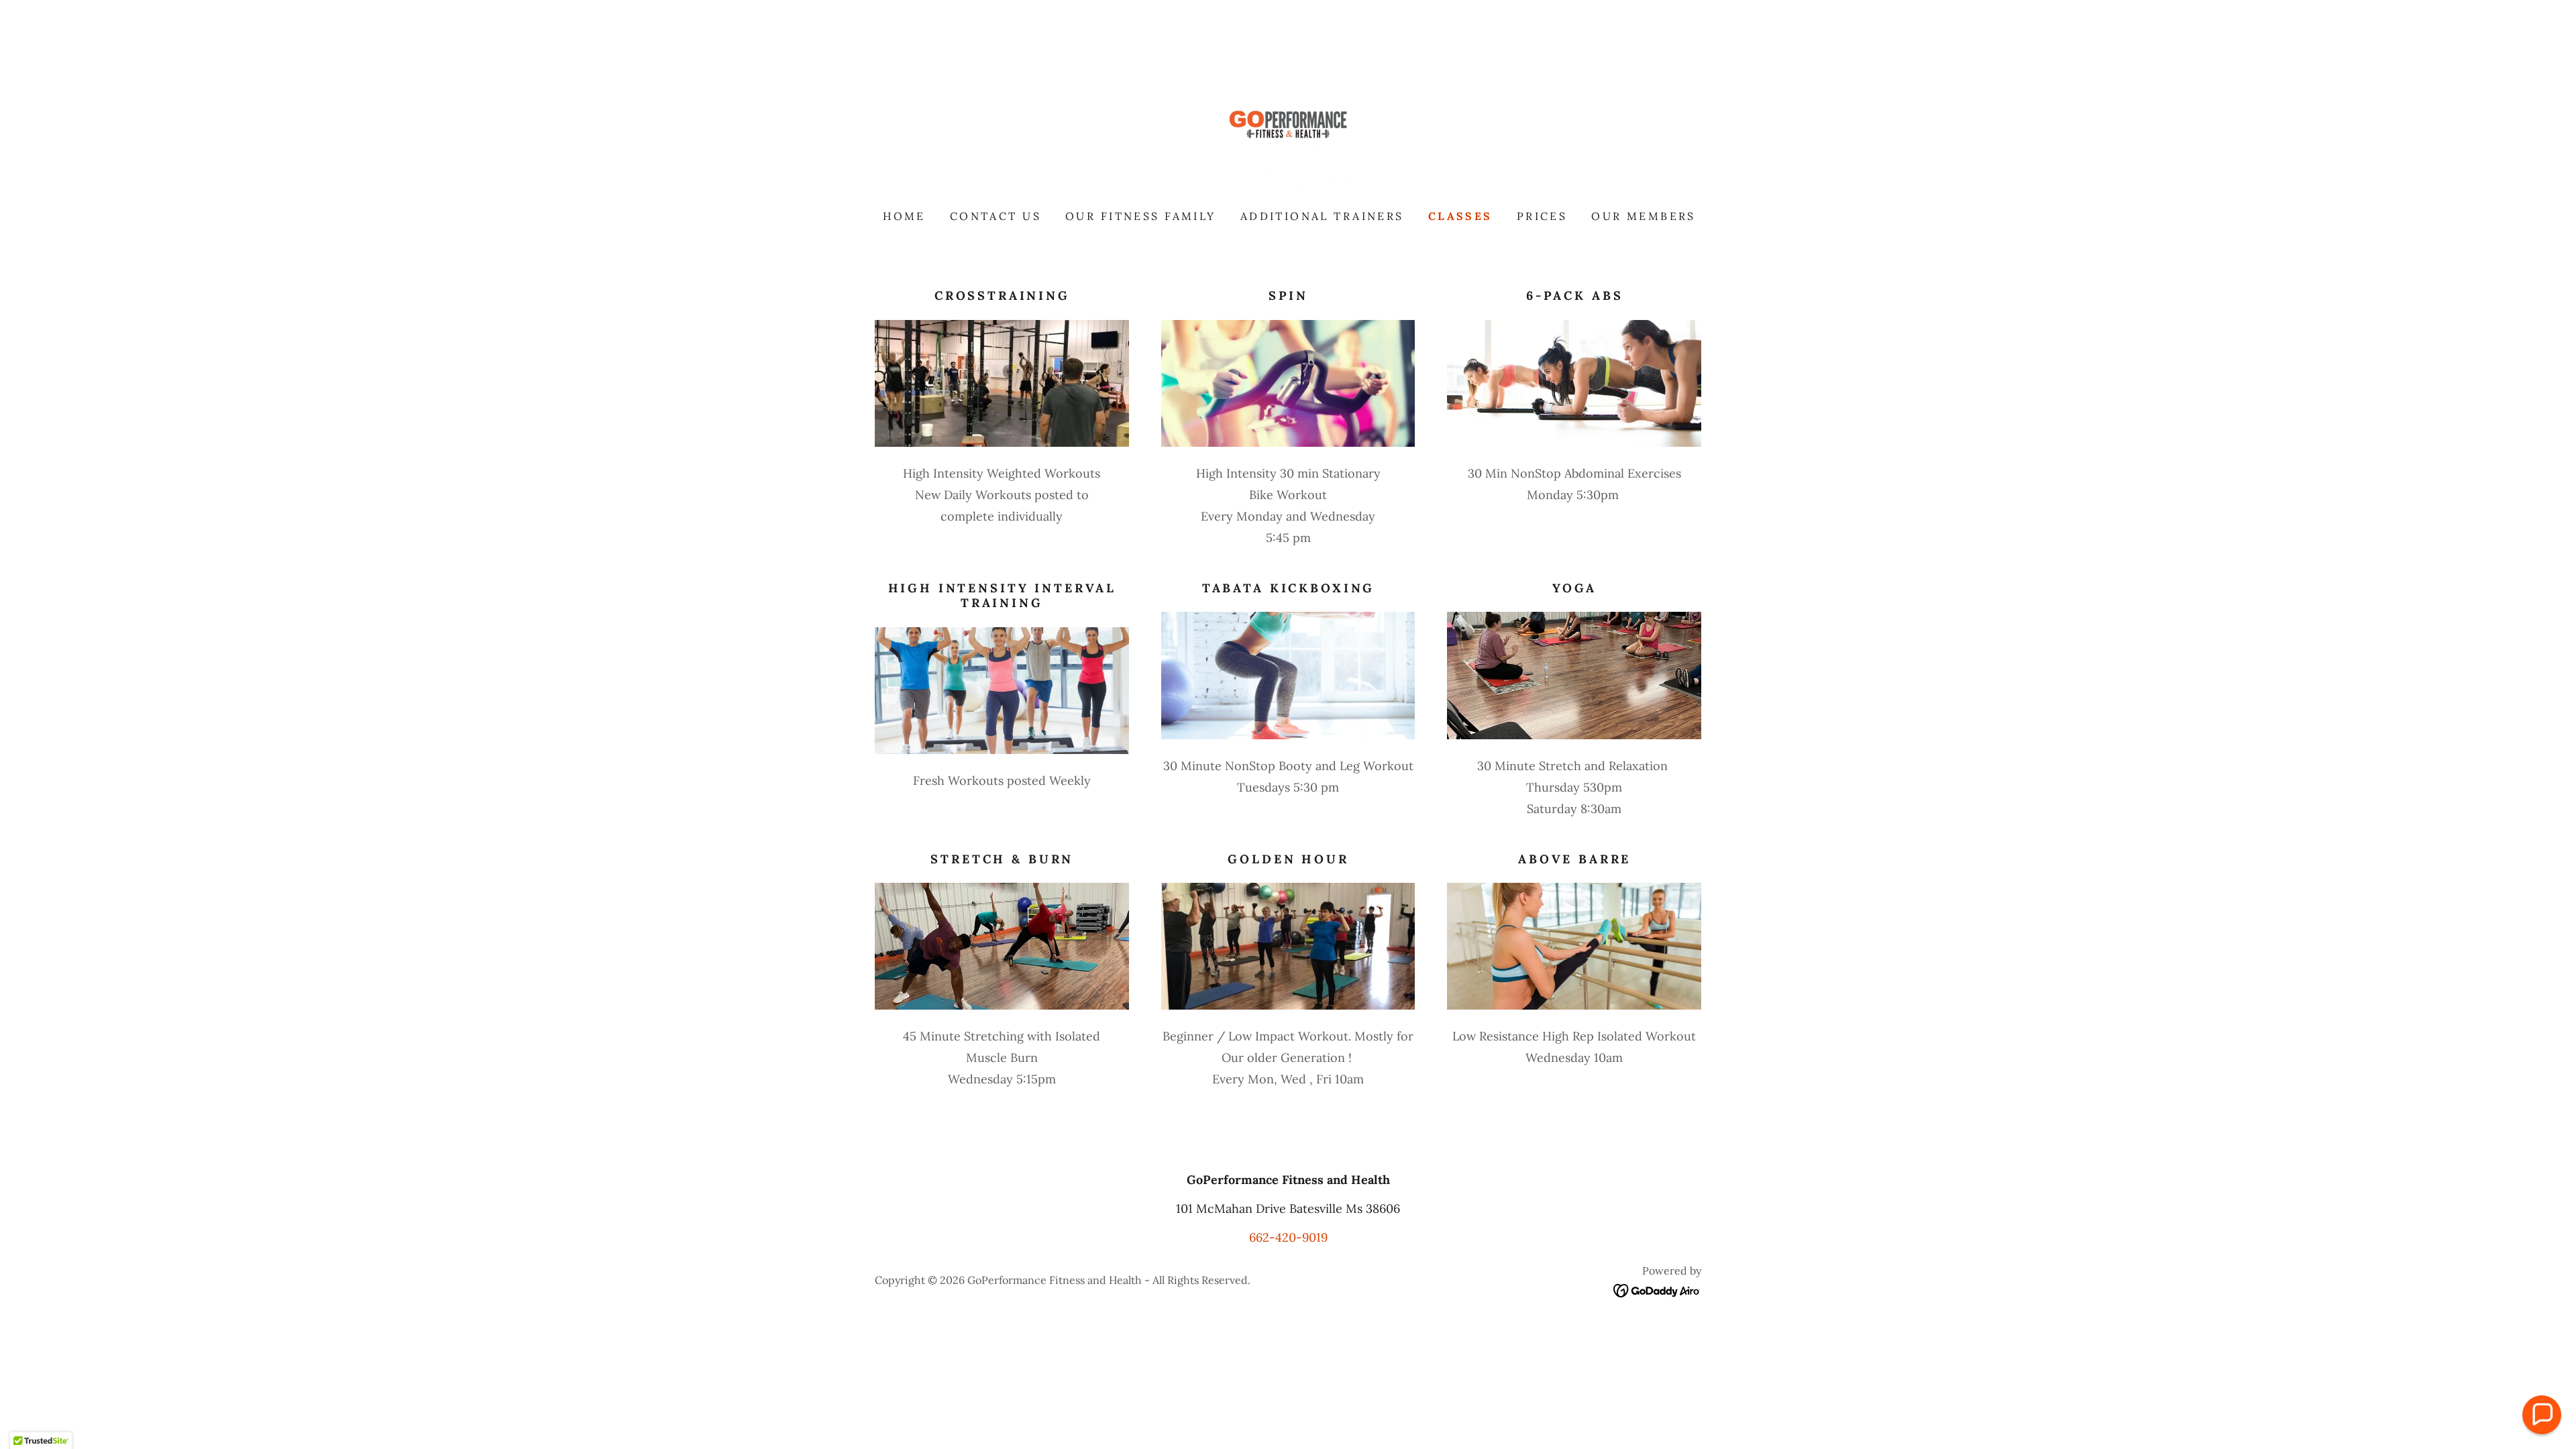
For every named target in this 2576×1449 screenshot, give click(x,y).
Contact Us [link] (996, 216)
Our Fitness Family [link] (1141, 216)
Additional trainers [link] (1322, 216)
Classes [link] (1460, 216)
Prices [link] (1542, 216)
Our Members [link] (1644, 216)
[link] (1288, 124)
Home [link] (904, 216)
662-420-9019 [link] (1288, 1237)
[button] (2542, 1415)
